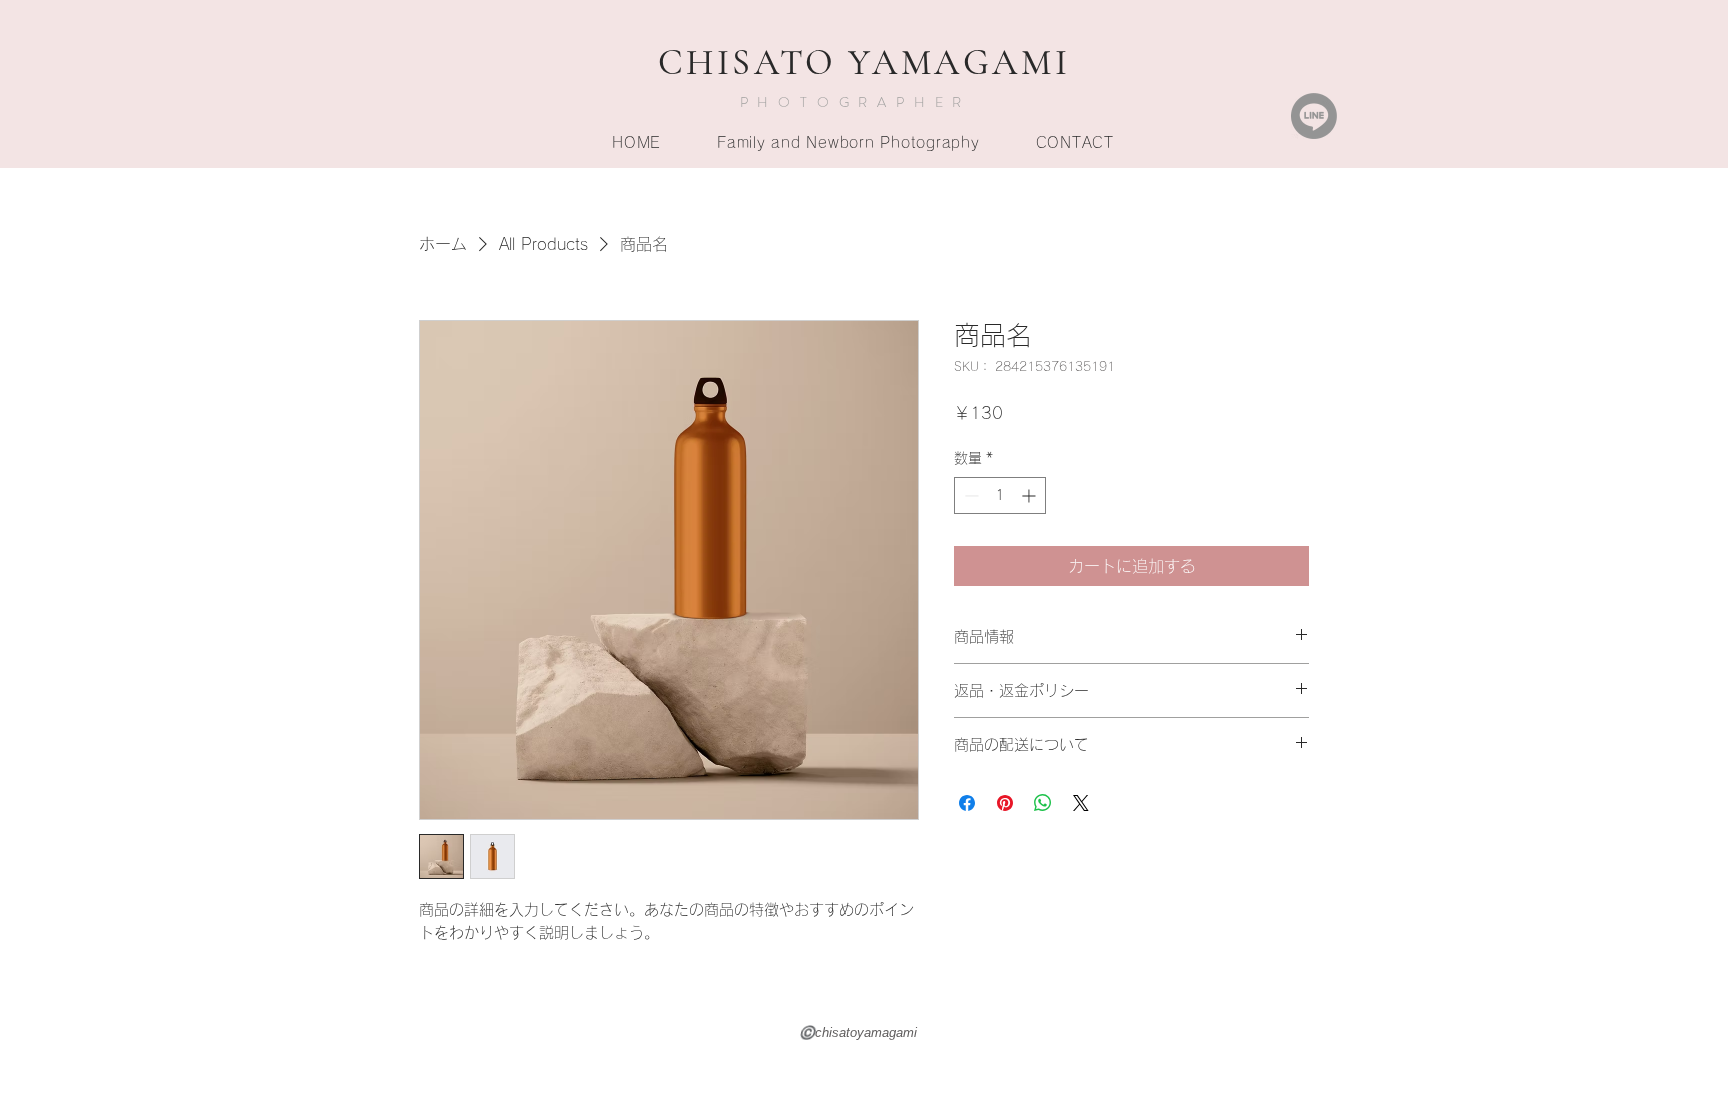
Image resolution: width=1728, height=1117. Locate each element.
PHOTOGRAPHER (856, 102)
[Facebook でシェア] (967, 803)
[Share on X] (1081, 803)
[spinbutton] (1000, 495)
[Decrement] (969, 495)
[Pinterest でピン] (1005, 803)
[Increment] (1030, 495)
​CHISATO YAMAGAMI (864, 62)
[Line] (1314, 116)
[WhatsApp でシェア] (1043, 803)
